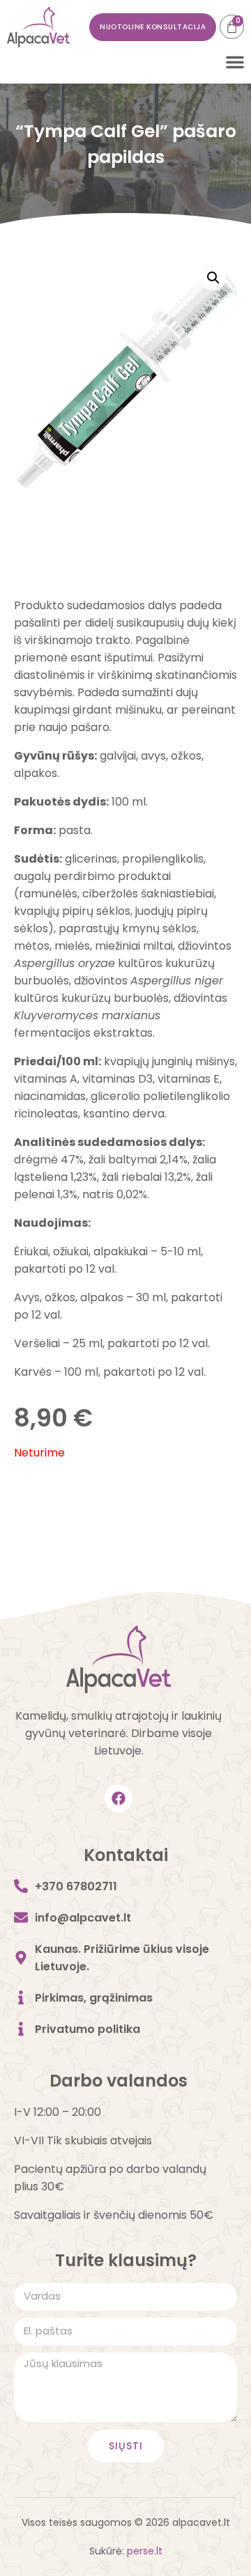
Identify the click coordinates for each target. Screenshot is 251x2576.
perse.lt (145, 2551)
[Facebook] (119, 1798)
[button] (235, 62)
